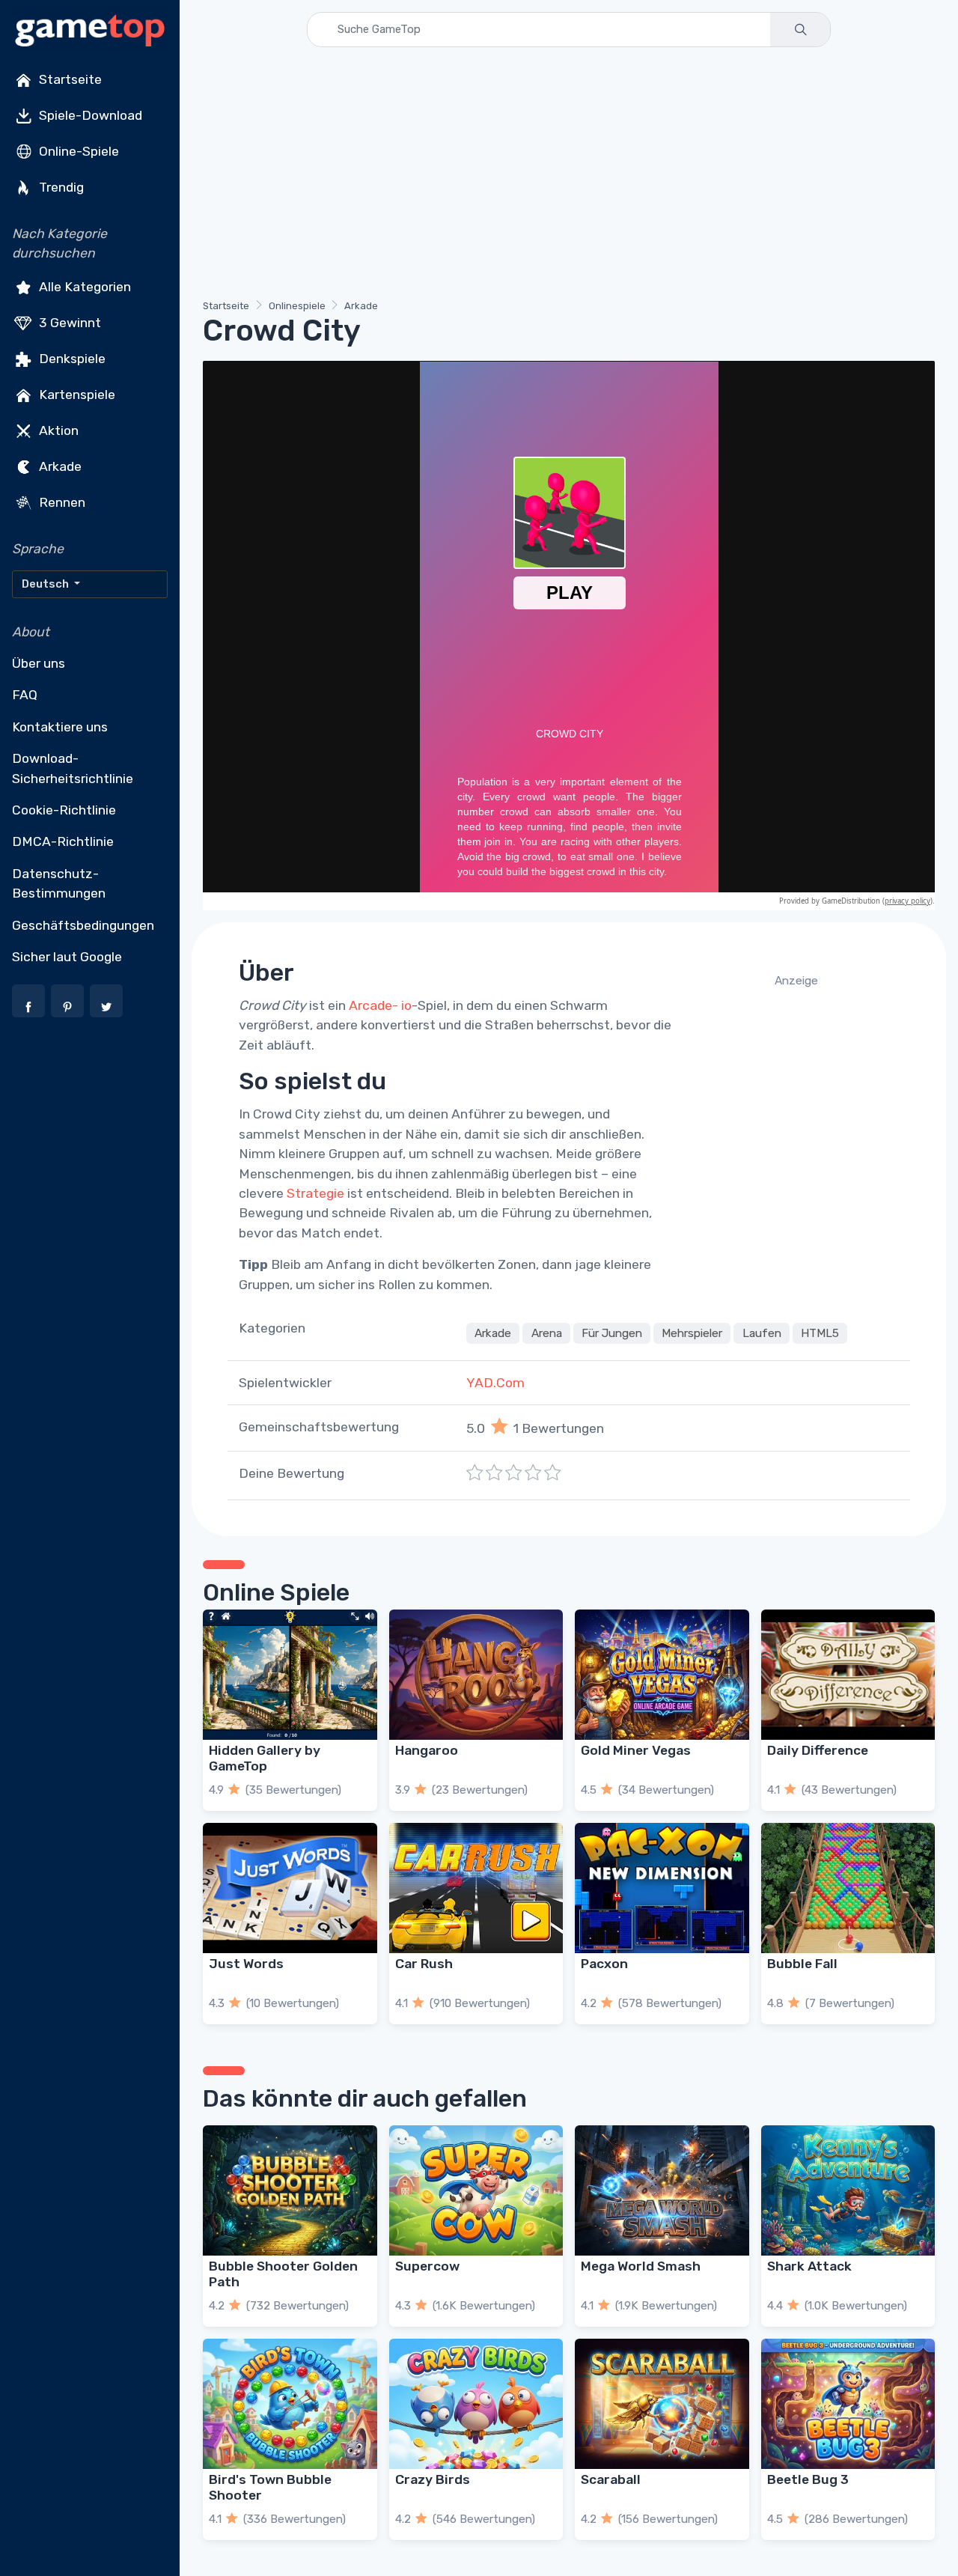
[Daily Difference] (848, 1675)
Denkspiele (71, 358)
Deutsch (46, 584)
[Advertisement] (569, 176)
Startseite (69, 79)
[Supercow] (476, 2190)
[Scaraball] (662, 2404)
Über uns (39, 663)
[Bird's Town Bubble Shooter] (290, 2404)
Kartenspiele (76, 394)
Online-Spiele (77, 151)
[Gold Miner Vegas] (662, 1675)
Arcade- (373, 1005)
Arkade (59, 466)
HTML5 (820, 1333)
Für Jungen (612, 1333)
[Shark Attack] (848, 2190)
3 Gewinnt (68, 322)
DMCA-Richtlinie (63, 841)
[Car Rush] (476, 1888)
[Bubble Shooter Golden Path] (290, 2190)
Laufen (762, 1333)
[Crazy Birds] (476, 2404)
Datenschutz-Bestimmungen (59, 883)
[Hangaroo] (476, 1675)
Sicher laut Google (67, 957)
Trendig (60, 187)
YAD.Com (495, 1383)
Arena (547, 1333)
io (406, 1005)
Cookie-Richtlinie (64, 810)
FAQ (25, 695)
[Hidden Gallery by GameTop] (290, 1675)
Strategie (315, 1193)
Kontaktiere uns (60, 727)
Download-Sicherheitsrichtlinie (73, 768)
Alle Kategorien (83, 286)
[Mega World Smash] (662, 2190)
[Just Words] (290, 1888)
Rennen (61, 502)
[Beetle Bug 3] (848, 2404)
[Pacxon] (662, 1888)
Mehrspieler (692, 1333)
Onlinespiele (297, 306)
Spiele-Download (89, 115)
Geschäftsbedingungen (83, 925)
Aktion (57, 430)
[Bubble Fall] (848, 1888)
